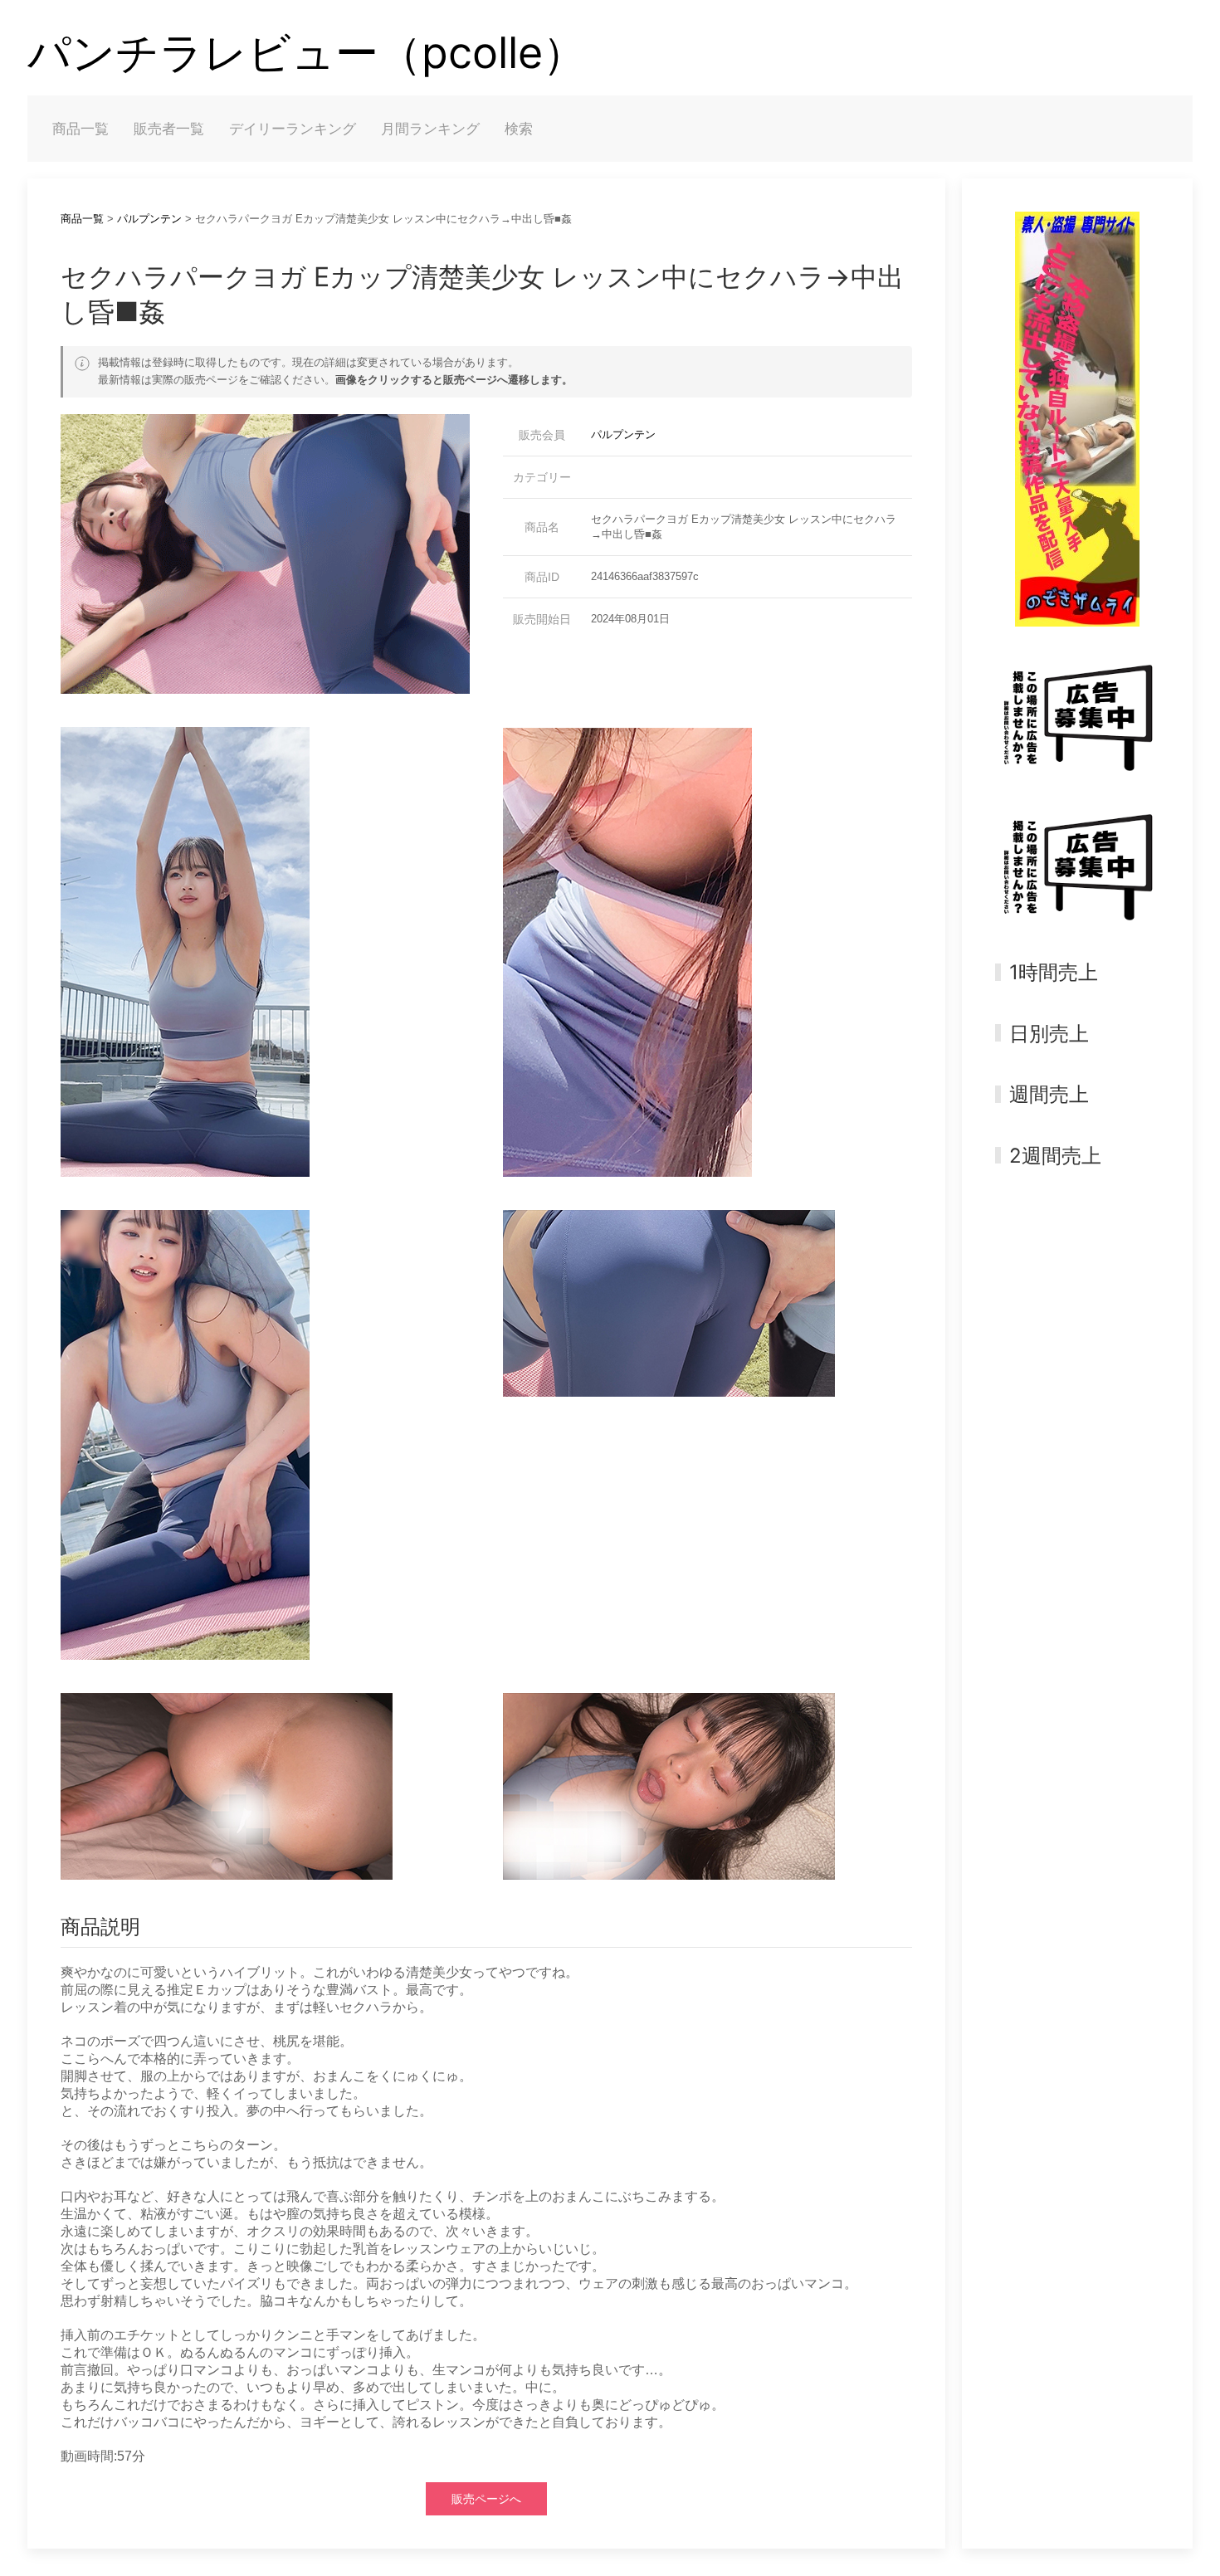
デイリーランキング (293, 129)
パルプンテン (149, 219)
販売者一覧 (169, 129)
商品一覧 (81, 129)
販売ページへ (486, 2499)
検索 (519, 129)
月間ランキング (430, 129)
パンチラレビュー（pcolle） (307, 53)
